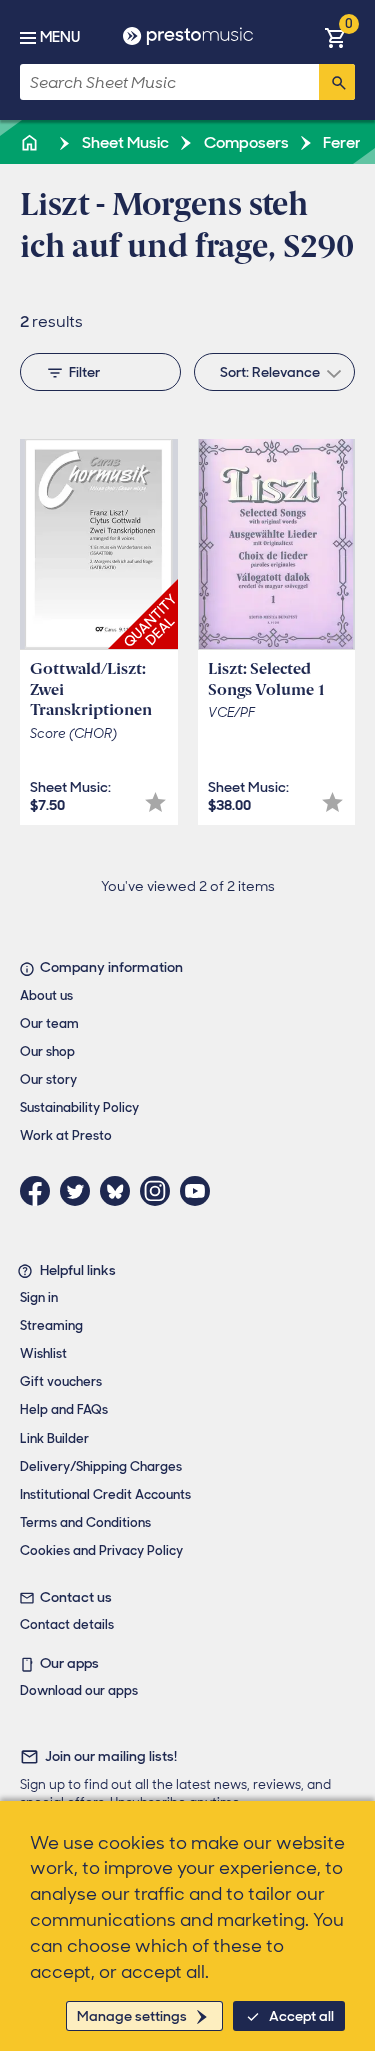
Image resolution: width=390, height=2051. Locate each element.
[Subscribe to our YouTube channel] (200, 1191)
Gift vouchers (61, 1381)
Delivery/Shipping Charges (101, 1466)
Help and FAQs (64, 1409)
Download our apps (79, 1690)
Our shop (47, 1051)
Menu (60, 37)
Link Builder (54, 1438)
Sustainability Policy (79, 1107)
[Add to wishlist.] (155, 802)
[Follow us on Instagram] (160, 1191)
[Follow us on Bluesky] (120, 1191)
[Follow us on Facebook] (40, 1191)
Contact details (67, 1624)
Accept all (301, 2016)
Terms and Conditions (85, 1522)
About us (46, 995)
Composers (245, 142)
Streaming (51, 1325)
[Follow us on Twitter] (80, 1191)
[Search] (337, 82)
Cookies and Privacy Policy (101, 1550)
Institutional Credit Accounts (105, 1494)
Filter (84, 372)
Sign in (39, 1297)
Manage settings (132, 2016)
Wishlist (43, 1353)
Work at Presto (66, 1135)
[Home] (31, 142)
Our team (49, 1023)
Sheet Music (124, 142)
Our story (48, 1079)
